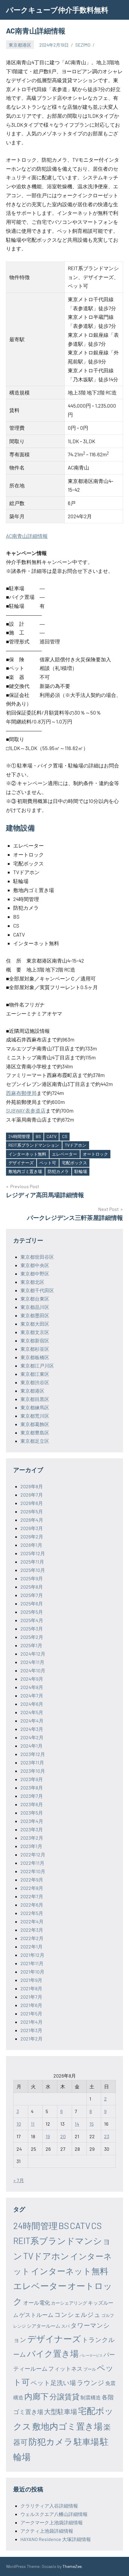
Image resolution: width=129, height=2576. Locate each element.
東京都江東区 (35, 1374)
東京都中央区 (35, 1265)
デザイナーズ (21, 1163)
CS (65, 1136)
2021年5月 (31, 2013)
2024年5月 (32, 1712)
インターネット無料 (27, 1154)
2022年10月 (33, 1871)
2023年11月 (32, 1762)
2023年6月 (32, 1804)
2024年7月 (32, 1695)
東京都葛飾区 (35, 1424)
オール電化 (37, 2303)
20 (63, 2136)
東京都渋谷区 (35, 1382)
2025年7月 (32, 1595)
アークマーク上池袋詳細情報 (52, 2522)
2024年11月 (32, 1662)
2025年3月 (32, 1629)
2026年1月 (31, 1545)
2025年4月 (32, 1620)
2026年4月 (32, 1520)
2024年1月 (31, 1746)
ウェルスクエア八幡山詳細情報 (54, 2514)
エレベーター (64, 1154)
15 (91, 2124)
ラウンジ (91, 2382)
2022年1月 (31, 1946)
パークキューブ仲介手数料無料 (57, 10)
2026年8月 (32, 1486)
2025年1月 (31, 1645)
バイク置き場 (53, 2353)
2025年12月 (33, 1553)
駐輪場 (81, 1171)
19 (48, 2136)
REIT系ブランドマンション (34, 1145)
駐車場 (86, 2442)
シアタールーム (43, 2326)
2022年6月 (32, 1905)
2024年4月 (32, 1721)
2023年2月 (32, 1838)
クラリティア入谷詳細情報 (49, 2506)
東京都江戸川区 (37, 1366)
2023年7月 (32, 1796)
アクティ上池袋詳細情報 (47, 2531)
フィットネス (65, 2368)
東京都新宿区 (35, 1340)
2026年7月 (32, 1495)
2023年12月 (33, 1754)
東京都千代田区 (37, 1290)
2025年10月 (33, 1570)
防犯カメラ (58, 1171)
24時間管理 (19, 1136)
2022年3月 (32, 1930)
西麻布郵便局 (21, 1093)
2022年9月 (32, 1880)
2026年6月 (32, 1503)
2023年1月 (31, 1846)
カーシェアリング (69, 2303)
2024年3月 (32, 1729)
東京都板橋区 (35, 1357)
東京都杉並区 (35, 1349)
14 (77, 2124)
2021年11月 (32, 1963)
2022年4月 (32, 1921)
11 (33, 2124)
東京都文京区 (35, 1332)
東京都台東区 (35, 1299)
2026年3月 (32, 1528)
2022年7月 (32, 1896)
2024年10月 (33, 1670)
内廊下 (36, 2396)
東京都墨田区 (35, 1315)
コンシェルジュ (77, 2314)
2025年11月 (32, 1562)
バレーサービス (91, 2355)
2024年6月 (32, 1704)
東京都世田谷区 (37, 1257)
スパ (65, 2326)
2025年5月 (32, 1612)
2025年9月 (32, 1578)
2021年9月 (31, 1980)
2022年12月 (33, 1854)
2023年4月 (32, 1821)
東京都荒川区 (35, 1416)
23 (107, 2136)
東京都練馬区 (35, 1407)
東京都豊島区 (35, 1432)
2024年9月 (32, 1679)
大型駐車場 (61, 2411)
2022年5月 (32, 1913)
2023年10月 (33, 1771)
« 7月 (19, 2180)
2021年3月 (31, 2030)
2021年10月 (32, 1972)
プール (90, 2369)
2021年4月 (31, 2022)
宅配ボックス (74, 1163)
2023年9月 (32, 1779)
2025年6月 (32, 1603)
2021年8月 (31, 1988)
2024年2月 (32, 1737)
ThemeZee (72, 2566)
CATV (51, 1136)
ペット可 (48, 1163)
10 (19, 2124)
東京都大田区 (35, 1324)
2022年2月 (32, 1938)
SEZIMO (83, 45)
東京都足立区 (35, 1441)
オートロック (95, 1154)
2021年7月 (31, 1997)
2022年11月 (32, 1863)
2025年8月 (32, 1587)
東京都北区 (32, 1282)
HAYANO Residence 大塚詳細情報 (56, 2539)
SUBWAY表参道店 (26, 1110)
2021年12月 (32, 1955)
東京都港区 (20, 45)
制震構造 (91, 2397)
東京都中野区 (35, 1274)
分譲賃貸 (64, 2396)
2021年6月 (31, 2005)
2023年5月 (32, 1813)
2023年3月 (32, 1829)
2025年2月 (32, 1637)
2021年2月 (31, 2039)
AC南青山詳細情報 (27, 536)
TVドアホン (76, 1145)
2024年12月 (33, 1654)
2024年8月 (32, 1687)
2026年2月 (32, 1536)
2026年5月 (32, 1511)
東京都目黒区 (35, 1399)
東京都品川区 (35, 1307)
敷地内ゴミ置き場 (25, 1171)
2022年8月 (32, 1888)
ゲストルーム (36, 2315)
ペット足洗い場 (53, 2383)
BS (38, 1136)
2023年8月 (32, 1788)
